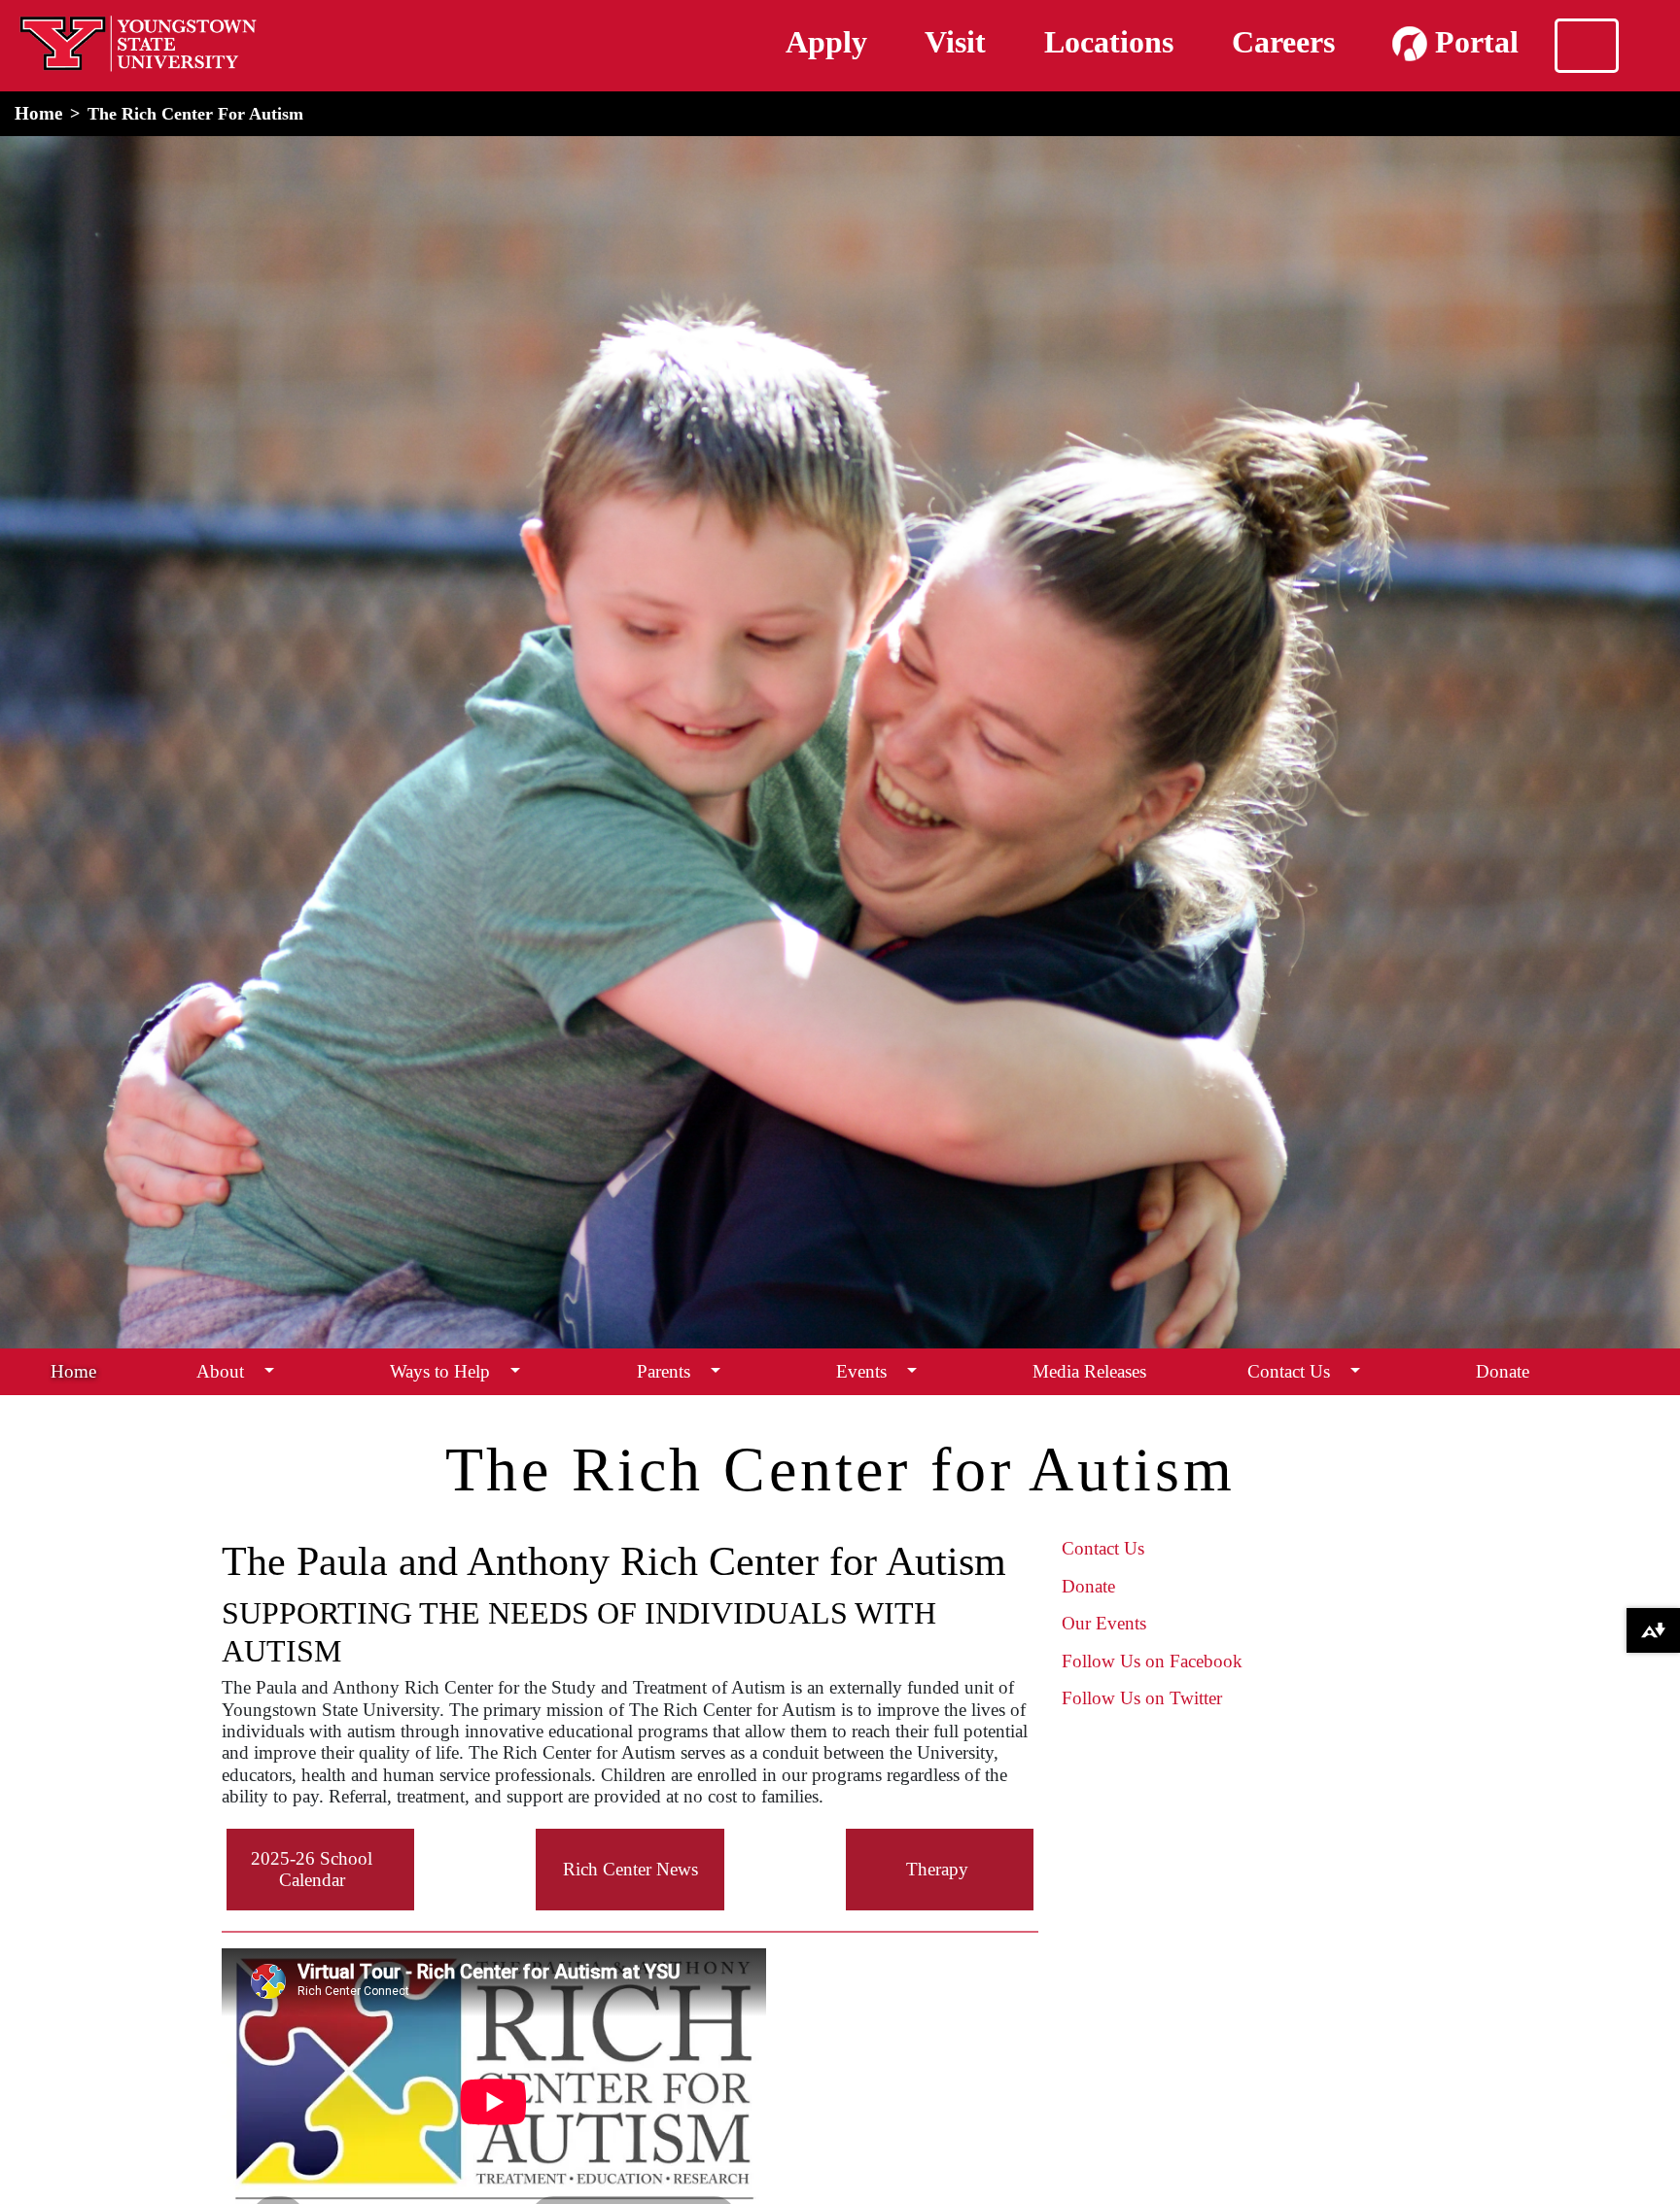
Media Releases (1089, 1371)
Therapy (937, 1869)
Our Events (1104, 1623)
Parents (664, 1371)
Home (38, 113)
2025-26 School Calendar (312, 1869)
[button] (269, 1371)
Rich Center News (630, 1869)
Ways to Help (440, 1371)
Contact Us (1289, 1371)
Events (861, 1371)
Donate (1503, 1371)
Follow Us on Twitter (1142, 1698)
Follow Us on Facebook (1152, 1661)
